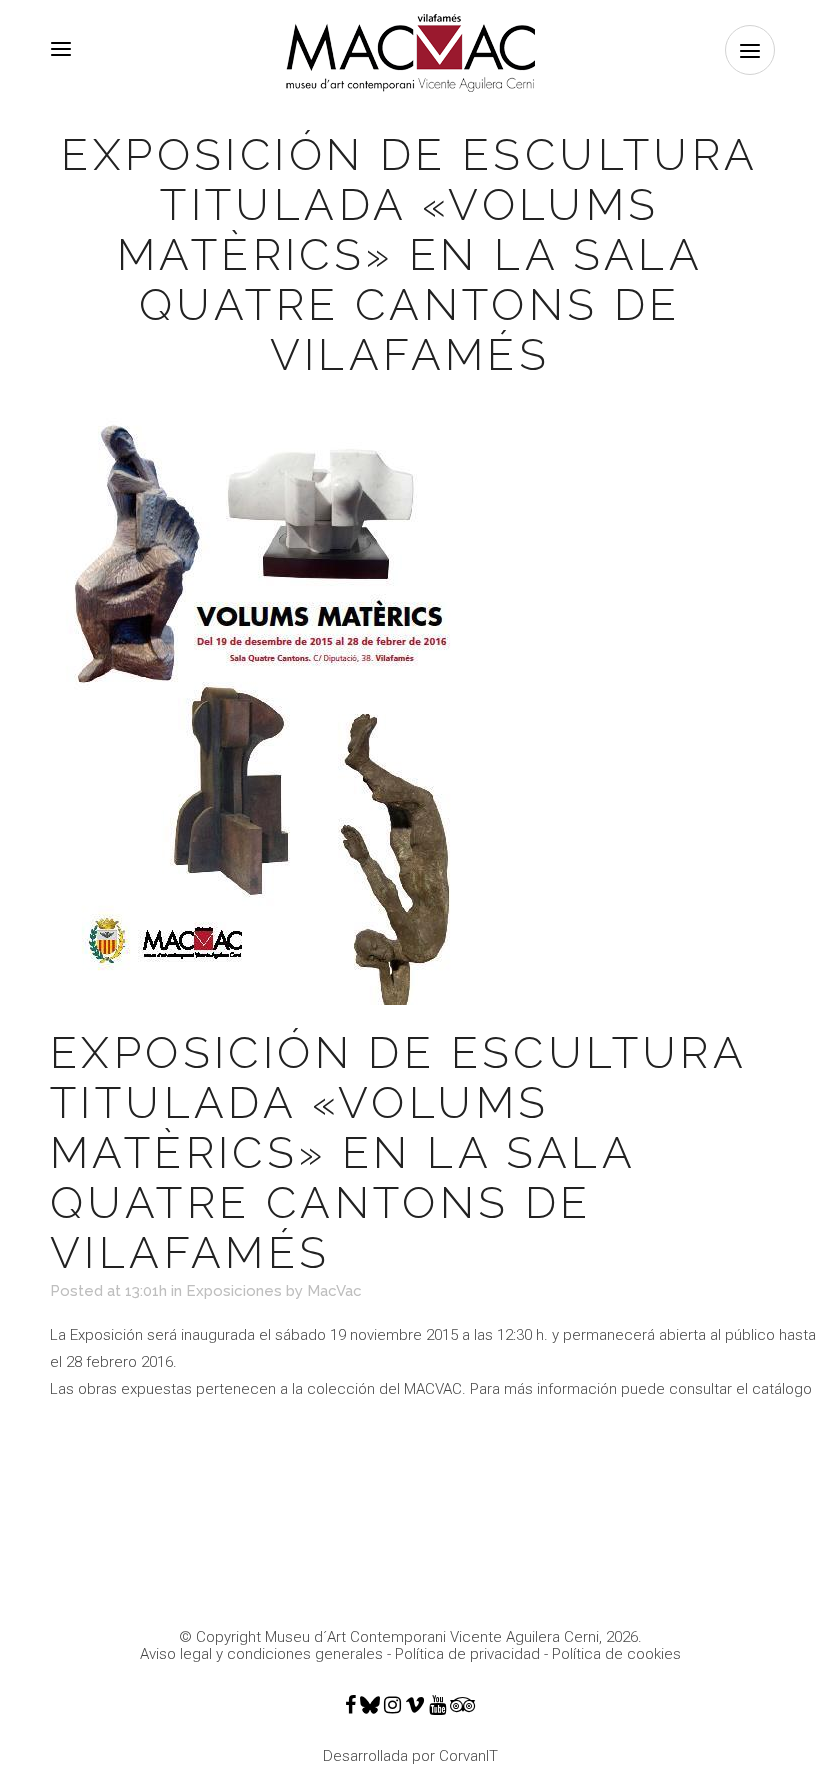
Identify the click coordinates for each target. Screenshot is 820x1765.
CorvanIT (468, 1756)
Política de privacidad (467, 1654)
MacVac (334, 1291)
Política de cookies (616, 1654)
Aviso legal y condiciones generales (261, 1654)
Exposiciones (234, 1291)
